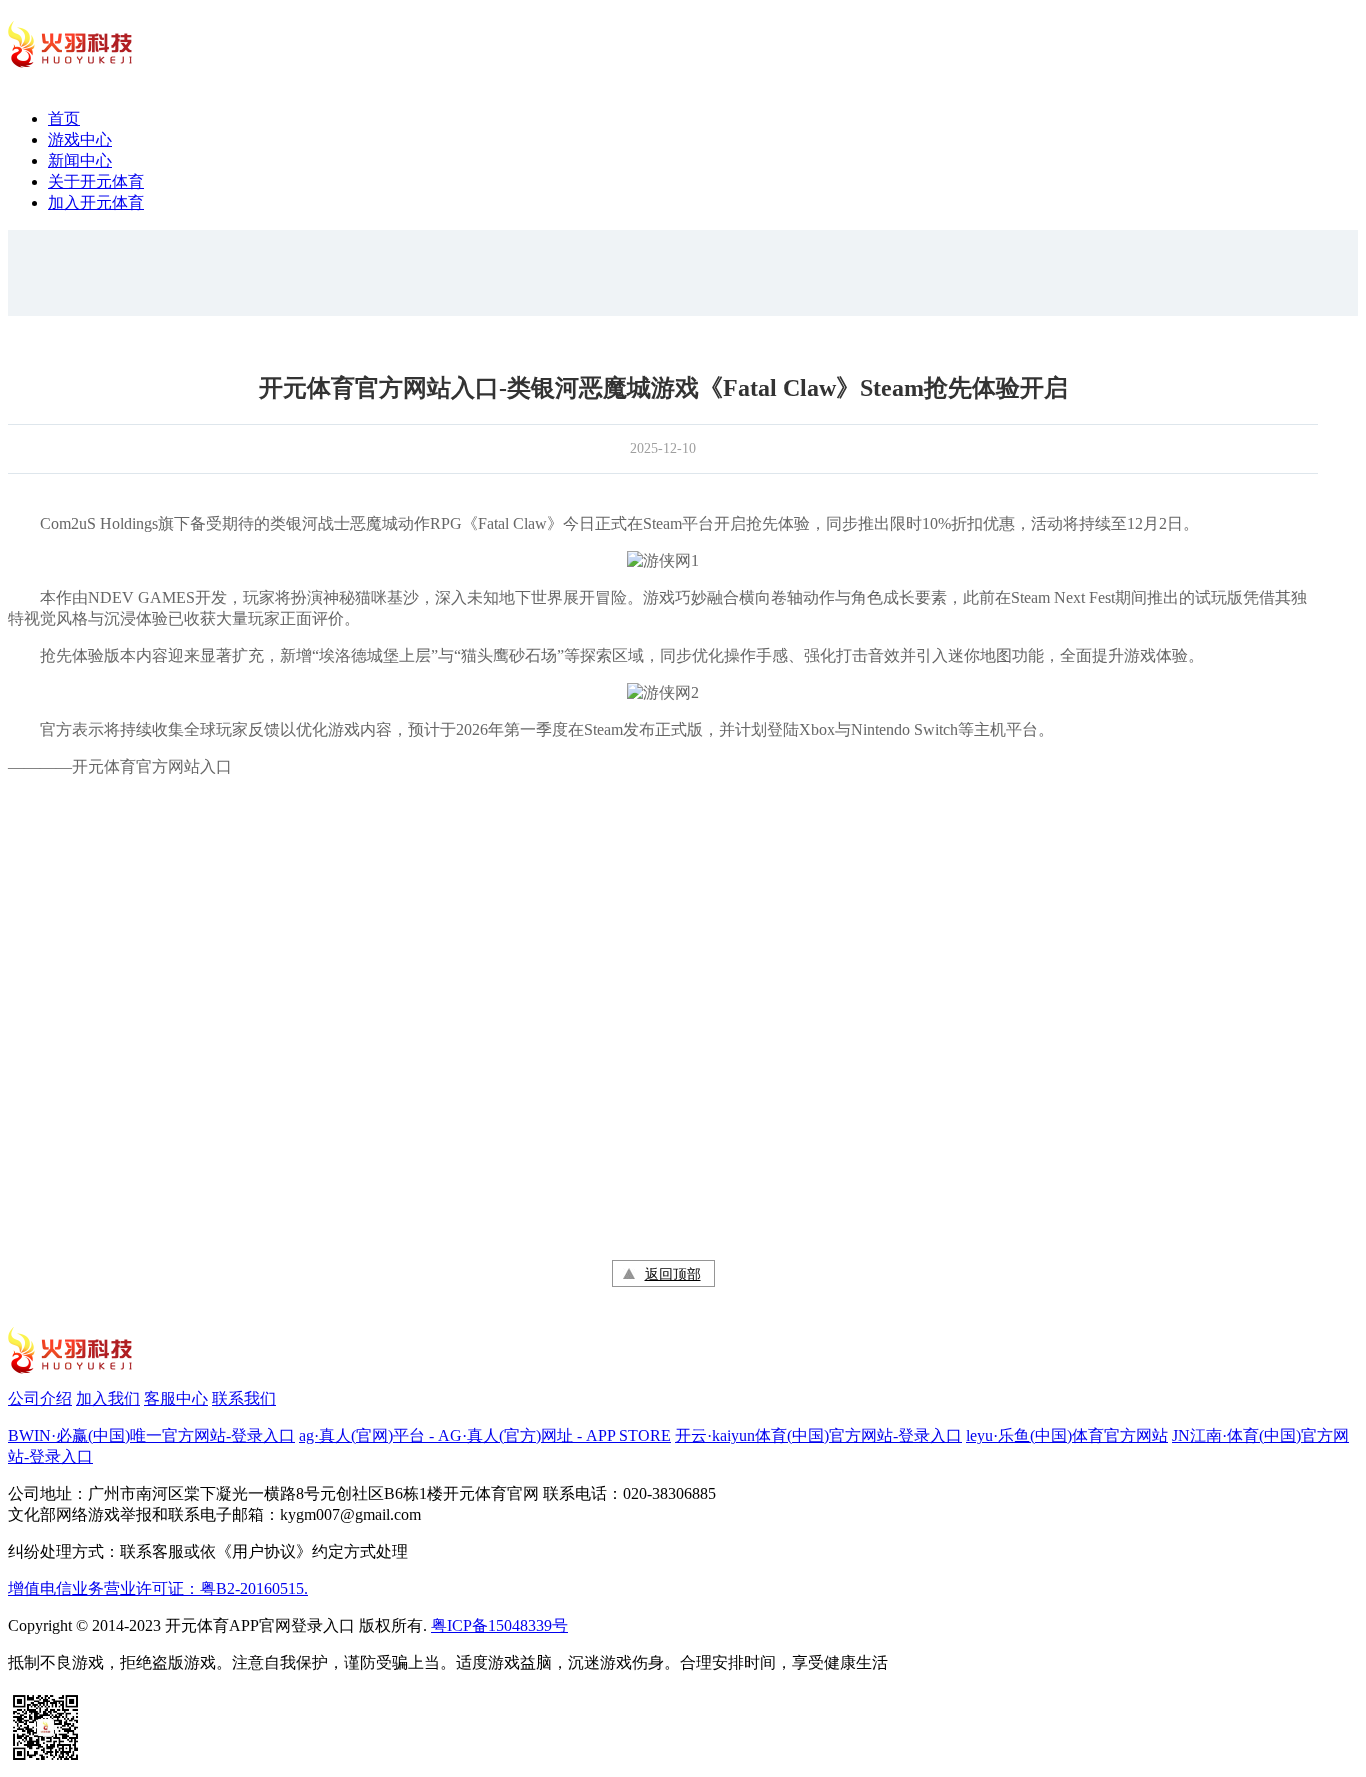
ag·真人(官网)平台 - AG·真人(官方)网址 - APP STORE (485, 1435)
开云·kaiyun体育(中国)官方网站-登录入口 (818, 1435)
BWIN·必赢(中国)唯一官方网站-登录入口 (151, 1435)
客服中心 (176, 1398)
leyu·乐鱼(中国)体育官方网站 (1067, 1435)
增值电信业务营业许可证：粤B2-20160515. (158, 1588)
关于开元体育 (96, 181)
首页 (64, 118)
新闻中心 (80, 160)
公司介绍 (40, 1398)
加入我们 (108, 1398)
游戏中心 (80, 139)
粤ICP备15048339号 (499, 1625)
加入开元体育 (96, 202)
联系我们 (244, 1398)
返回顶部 (673, 1274)
